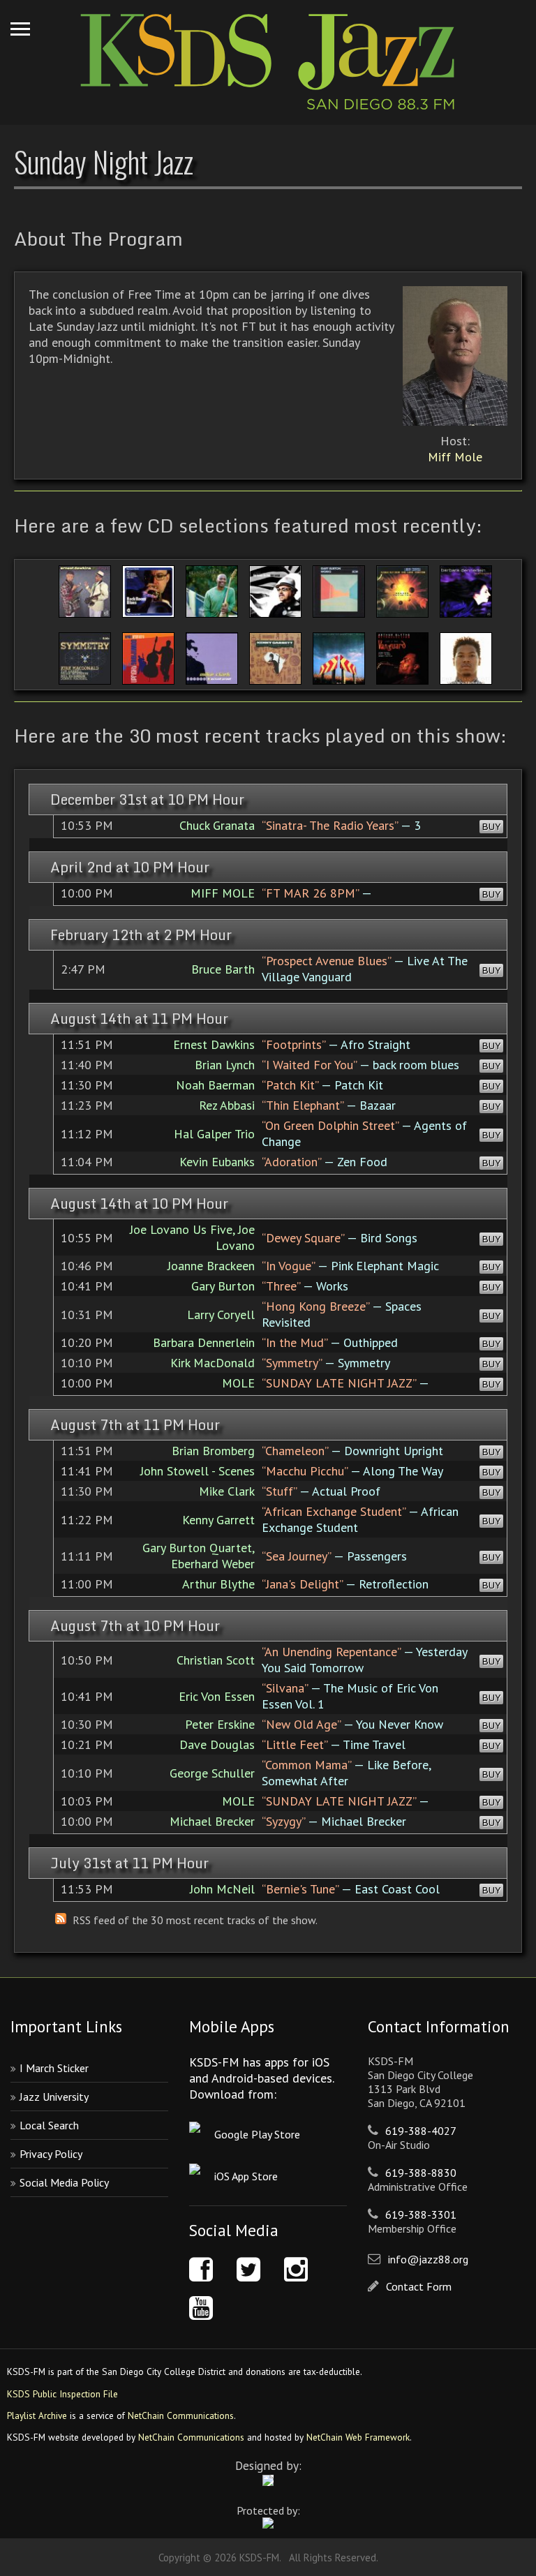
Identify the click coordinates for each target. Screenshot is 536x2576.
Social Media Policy (64, 2182)
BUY (491, 827)
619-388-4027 (421, 2131)
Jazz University (54, 2097)
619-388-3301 (421, 2214)
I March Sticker (54, 2068)
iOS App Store (246, 2176)
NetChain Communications (181, 2415)
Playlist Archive (37, 2415)
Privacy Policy (51, 2154)
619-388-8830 (421, 2173)
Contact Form (419, 2286)
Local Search (49, 2125)
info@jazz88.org (428, 2259)
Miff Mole (455, 457)
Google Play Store (257, 2134)
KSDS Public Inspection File (62, 2394)
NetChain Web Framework (358, 2437)
